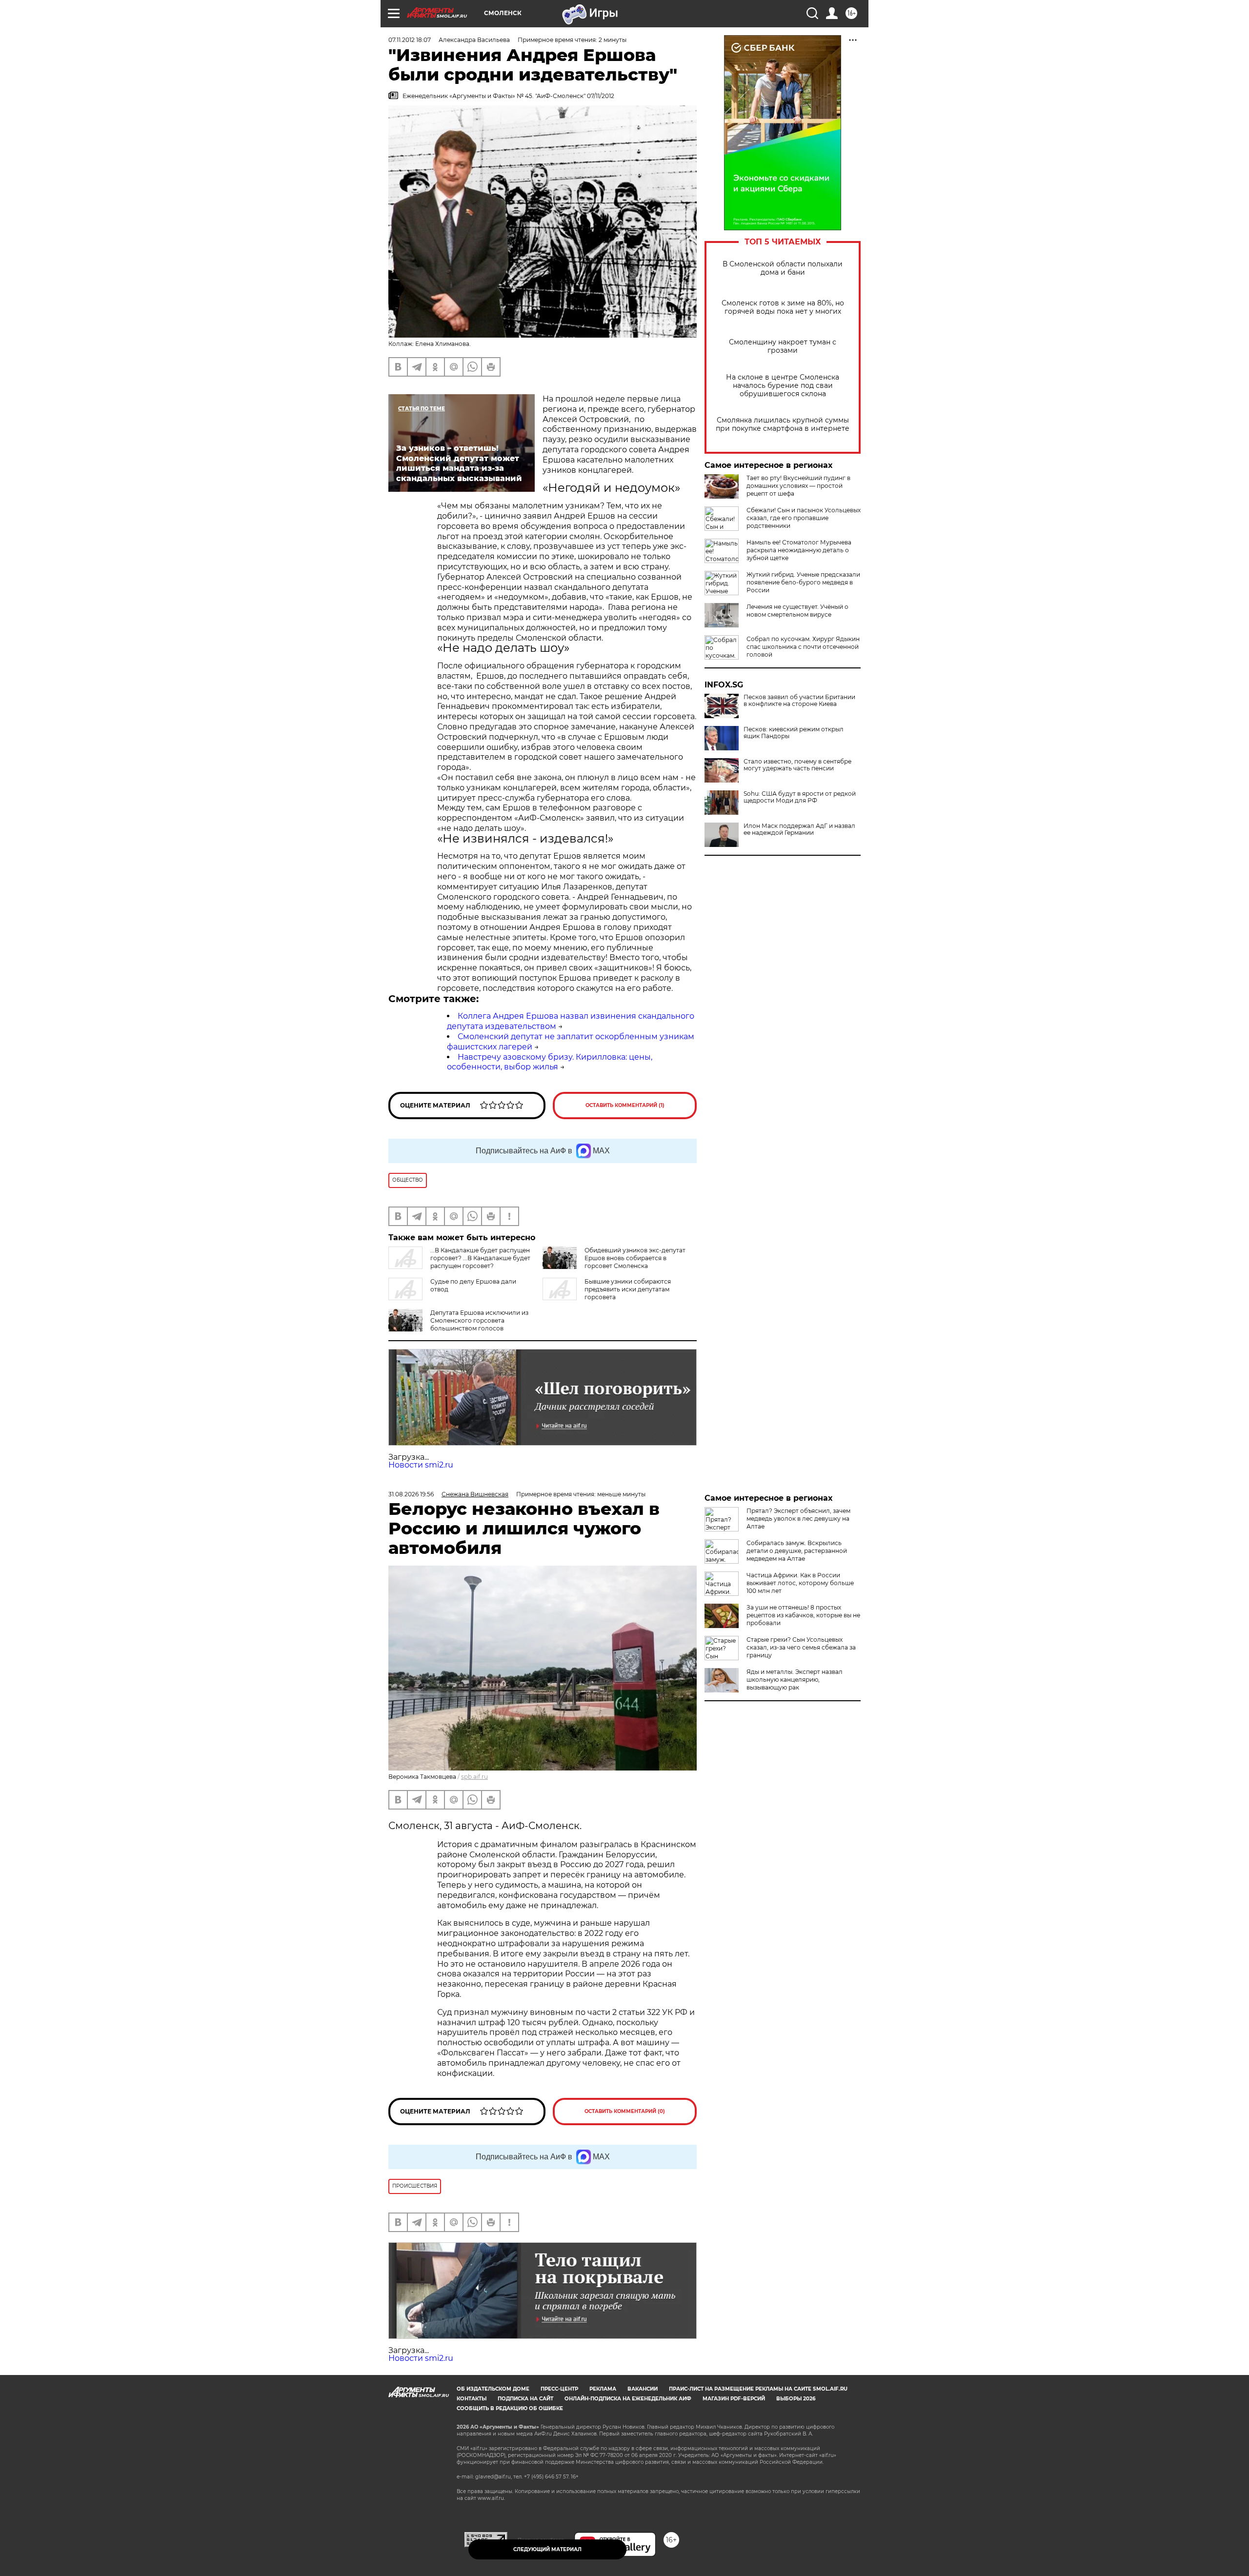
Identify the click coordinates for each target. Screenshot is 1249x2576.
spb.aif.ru (474, 1777)
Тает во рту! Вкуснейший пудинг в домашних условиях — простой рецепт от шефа (798, 486)
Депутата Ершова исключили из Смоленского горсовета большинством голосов (479, 1320)
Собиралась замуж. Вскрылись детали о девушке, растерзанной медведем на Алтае (797, 1551)
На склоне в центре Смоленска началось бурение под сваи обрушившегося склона (783, 386)
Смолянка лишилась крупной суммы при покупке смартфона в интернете (783, 424)
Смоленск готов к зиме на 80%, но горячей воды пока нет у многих (783, 307)
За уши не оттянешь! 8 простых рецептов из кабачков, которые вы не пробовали (803, 1615)
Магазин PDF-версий (734, 2399)
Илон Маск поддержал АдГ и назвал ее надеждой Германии (799, 829)
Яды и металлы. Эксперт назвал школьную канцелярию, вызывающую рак (795, 1680)
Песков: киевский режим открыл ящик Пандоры (794, 733)
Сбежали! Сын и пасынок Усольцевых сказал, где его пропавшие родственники (804, 518)
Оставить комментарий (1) (625, 1105)
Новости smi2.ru (421, 1465)
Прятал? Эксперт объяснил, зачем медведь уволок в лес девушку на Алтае (798, 1519)
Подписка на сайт (525, 2399)
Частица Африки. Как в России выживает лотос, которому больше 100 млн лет (800, 1583)
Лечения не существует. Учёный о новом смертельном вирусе (797, 611)
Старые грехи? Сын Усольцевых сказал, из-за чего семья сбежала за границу (801, 1647)
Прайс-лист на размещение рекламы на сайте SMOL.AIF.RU (758, 2389)
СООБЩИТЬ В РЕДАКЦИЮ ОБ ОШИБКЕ (510, 2408)
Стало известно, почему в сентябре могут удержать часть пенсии (797, 765)
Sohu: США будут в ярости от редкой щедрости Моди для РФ (800, 797)
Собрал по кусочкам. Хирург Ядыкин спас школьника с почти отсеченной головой (803, 647)
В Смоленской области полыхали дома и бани (783, 268)
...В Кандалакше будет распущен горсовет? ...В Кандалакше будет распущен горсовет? (480, 1258)
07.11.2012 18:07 (410, 40)
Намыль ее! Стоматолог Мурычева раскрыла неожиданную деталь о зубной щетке (799, 550)
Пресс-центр (559, 2389)
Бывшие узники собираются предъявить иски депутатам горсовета (628, 1289)
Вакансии (643, 2389)
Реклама (603, 2389)
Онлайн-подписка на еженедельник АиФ (628, 2399)
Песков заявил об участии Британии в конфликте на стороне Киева (799, 701)
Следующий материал (547, 2549)
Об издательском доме (493, 2389)
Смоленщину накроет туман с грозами (783, 346)
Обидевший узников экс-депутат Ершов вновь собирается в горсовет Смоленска (635, 1258)
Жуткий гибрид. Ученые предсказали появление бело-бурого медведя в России (803, 582)
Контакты (472, 2399)
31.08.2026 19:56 (411, 1494)
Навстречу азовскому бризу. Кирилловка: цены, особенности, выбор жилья (550, 1062)
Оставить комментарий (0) (625, 2111)
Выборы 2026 (796, 2399)
